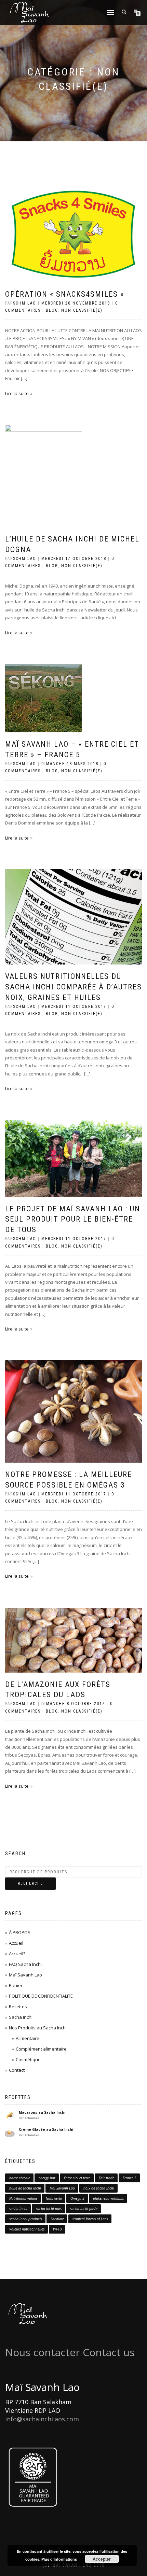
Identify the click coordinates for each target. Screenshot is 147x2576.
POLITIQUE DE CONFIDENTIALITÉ (41, 1996)
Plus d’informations (59, 2559)
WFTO (57, 2229)
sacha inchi (18, 2209)
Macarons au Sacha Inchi (42, 2112)
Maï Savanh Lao (25, 1975)
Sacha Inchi (21, 2017)
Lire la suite (17, 393)
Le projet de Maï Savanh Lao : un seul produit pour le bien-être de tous (73, 1219)
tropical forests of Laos (90, 2219)
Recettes (18, 2007)
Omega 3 (77, 2198)
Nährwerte (54, 2198)
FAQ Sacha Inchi (25, 1964)
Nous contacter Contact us (70, 2352)
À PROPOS (20, 1932)
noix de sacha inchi (99, 2188)
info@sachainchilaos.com (42, 2419)
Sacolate (57, 2219)
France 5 (130, 2178)
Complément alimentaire (41, 2049)
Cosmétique (28, 2059)
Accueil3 (17, 1954)
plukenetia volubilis (108, 2198)
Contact (17, 2070)
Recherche (30, 1883)
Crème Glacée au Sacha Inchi (46, 2129)
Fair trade (106, 2178)
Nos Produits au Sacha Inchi (38, 2028)
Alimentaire (28, 2038)
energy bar (47, 2178)
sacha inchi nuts (49, 2209)
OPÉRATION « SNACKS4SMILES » (65, 294)
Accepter (102, 2559)
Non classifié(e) (82, 310)
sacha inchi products (26, 2219)
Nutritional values (23, 2198)
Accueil (16, 1943)
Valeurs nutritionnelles (27, 2229)
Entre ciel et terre (77, 2178)
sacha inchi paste (84, 2209)
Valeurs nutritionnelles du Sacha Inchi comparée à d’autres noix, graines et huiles (73, 987)
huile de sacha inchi (25, 2188)
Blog (52, 310)
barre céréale (20, 2178)
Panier (16, 1985)
